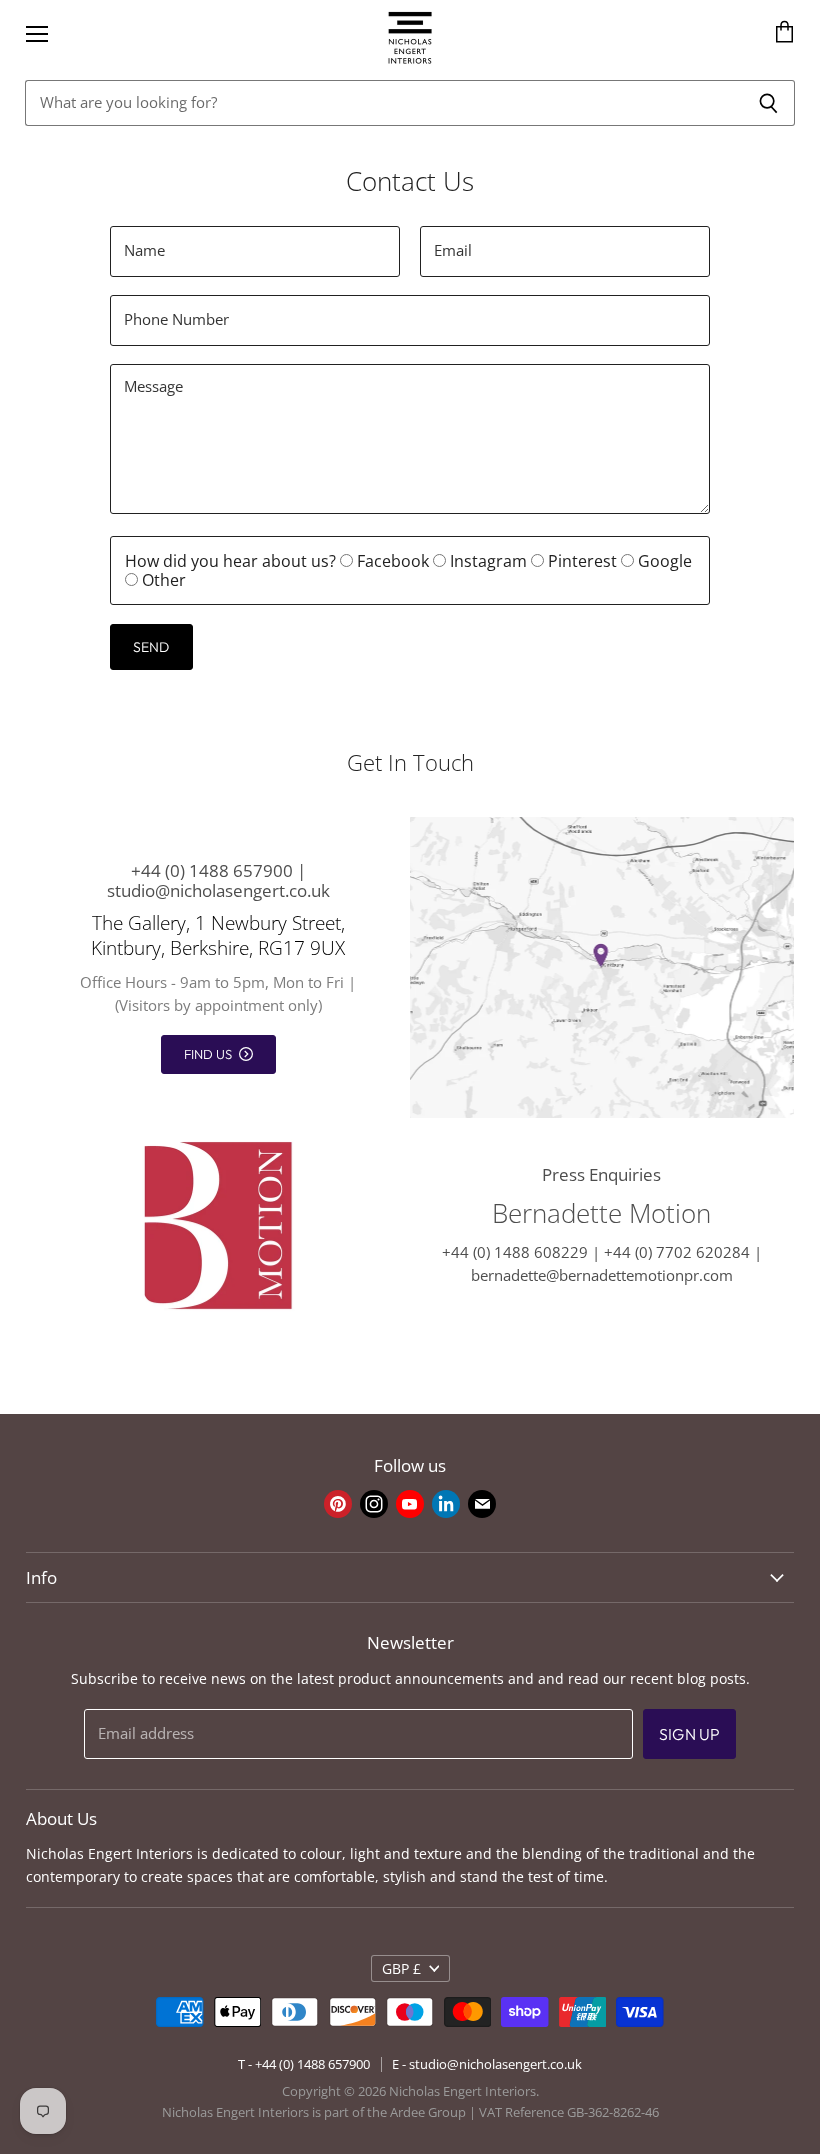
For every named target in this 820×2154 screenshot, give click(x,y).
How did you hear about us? (230, 561)
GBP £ (401, 1968)
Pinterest (582, 561)
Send (151, 647)
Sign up (689, 1734)
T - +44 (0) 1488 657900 (304, 2064)
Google (663, 561)
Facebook (393, 561)
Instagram (488, 561)
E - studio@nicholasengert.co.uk (487, 2064)
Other (162, 580)
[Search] (768, 103)
